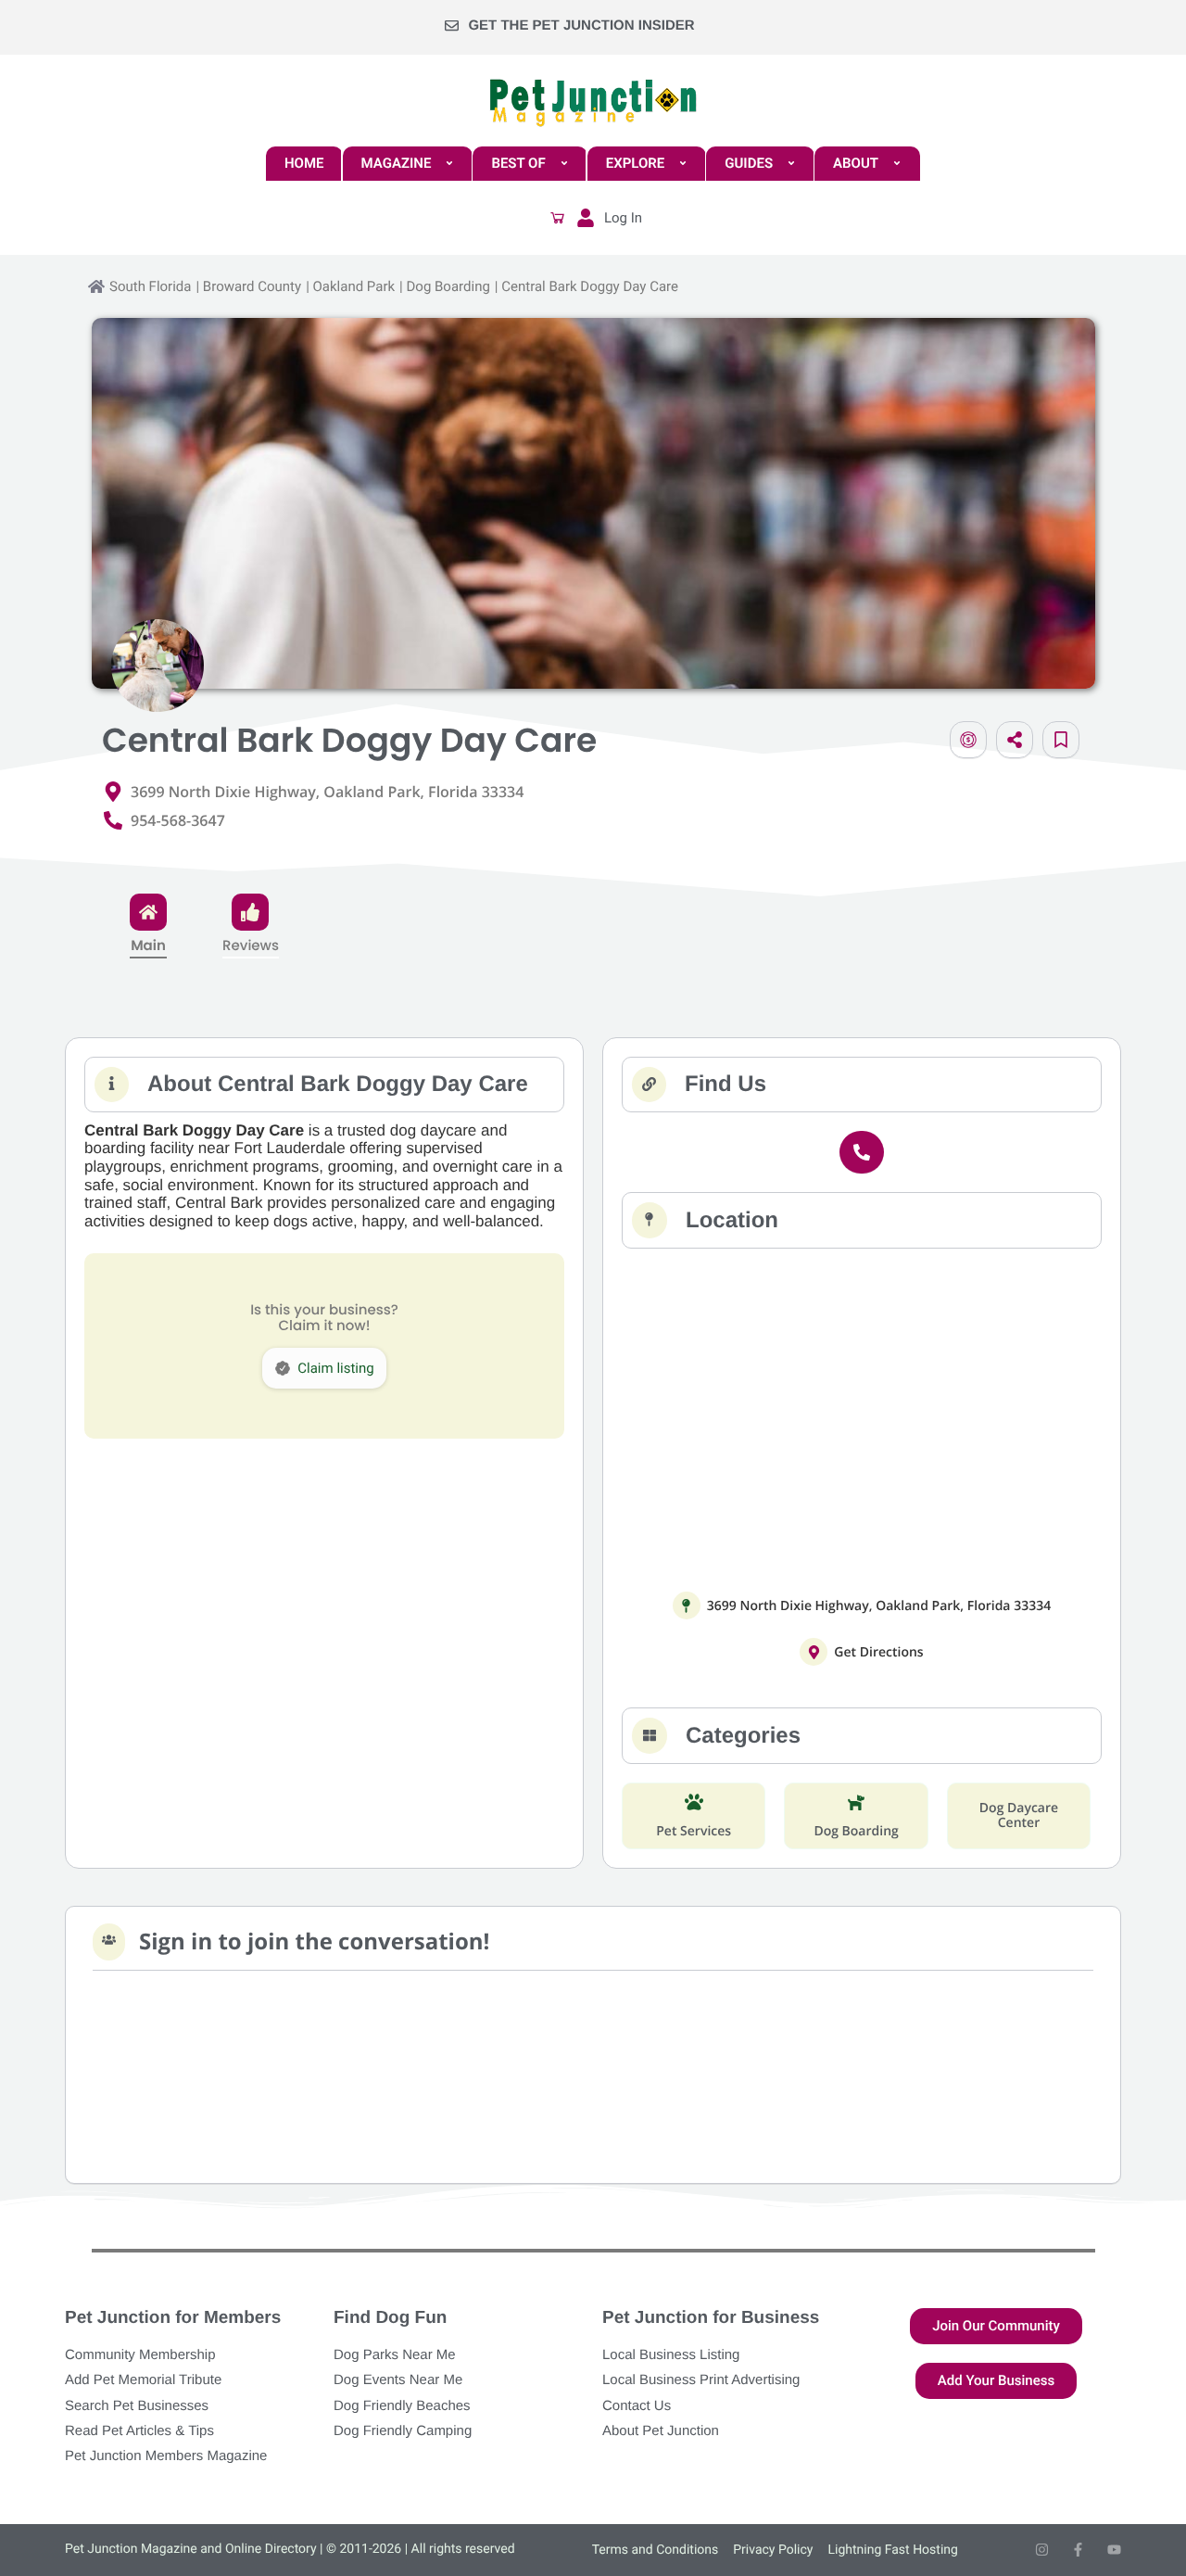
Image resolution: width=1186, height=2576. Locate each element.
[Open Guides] (791, 164)
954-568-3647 (178, 820)
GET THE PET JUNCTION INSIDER (581, 25)
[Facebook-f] (1078, 2550)
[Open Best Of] (564, 164)
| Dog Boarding (445, 286)
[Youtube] (1114, 2550)
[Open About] (897, 164)
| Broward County (248, 286)
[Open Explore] (683, 164)
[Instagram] (1042, 2550)
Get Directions (878, 1652)
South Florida (150, 286)
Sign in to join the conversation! (314, 1942)
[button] (558, 218)
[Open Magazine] (449, 164)
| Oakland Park (350, 286)
